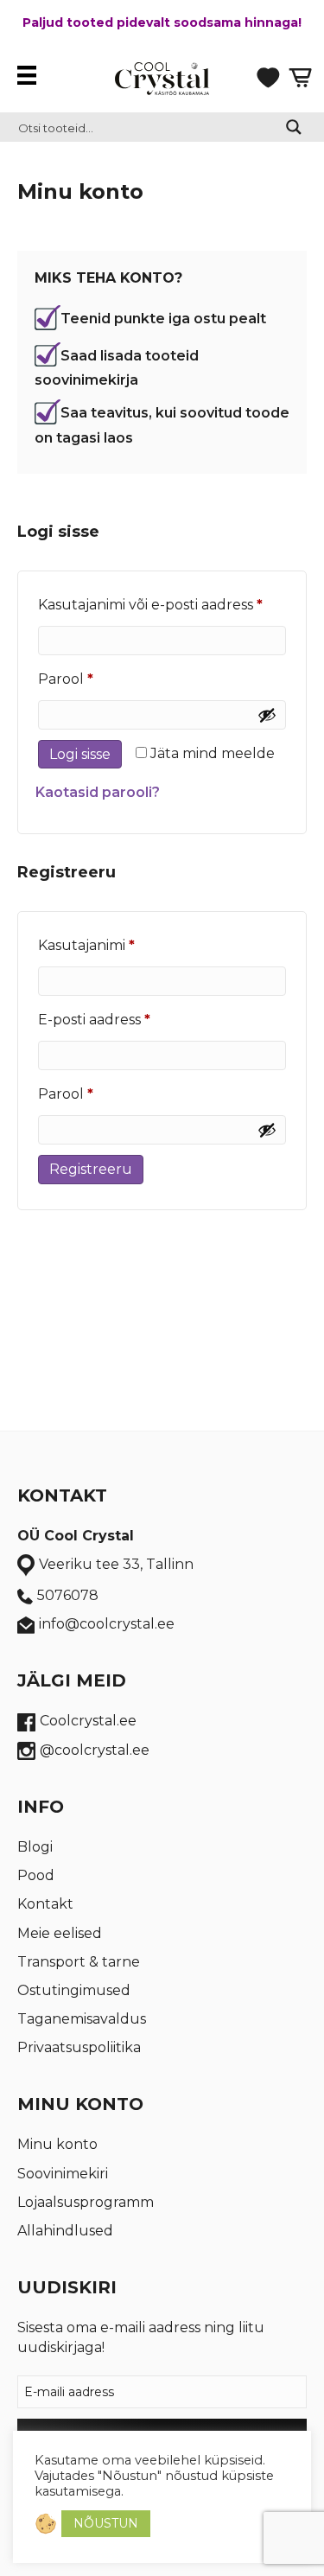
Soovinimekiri (63, 2174)
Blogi (35, 1847)
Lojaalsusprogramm (86, 2202)
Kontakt (45, 1904)
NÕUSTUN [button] (106, 2523)
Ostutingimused (74, 1990)
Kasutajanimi (114, 945)
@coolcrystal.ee (95, 1750)
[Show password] (267, 715)
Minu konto (57, 2144)
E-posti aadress (122, 1019)
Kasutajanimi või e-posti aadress (162, 604)
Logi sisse (80, 754)
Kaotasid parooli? (98, 792)
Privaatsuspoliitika (79, 2047)
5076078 (68, 1595)
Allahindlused (65, 2231)
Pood (36, 1875)
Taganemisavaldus (82, 2019)
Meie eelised (60, 1933)
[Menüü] (31, 75)
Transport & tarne (79, 1962)
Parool (93, 679)
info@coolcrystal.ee (107, 1624)
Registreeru (91, 1169)
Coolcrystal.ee (88, 1721)
